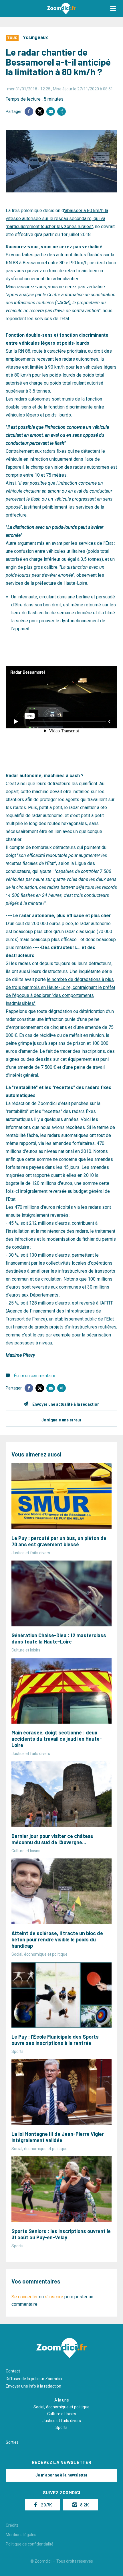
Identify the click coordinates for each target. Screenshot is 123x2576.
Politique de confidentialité (30, 2544)
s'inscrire (54, 2297)
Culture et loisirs (62, 2414)
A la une (62, 2400)
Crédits (12, 2525)
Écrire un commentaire (35, 1376)
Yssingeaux (35, 37)
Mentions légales (21, 2535)
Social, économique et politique (61, 2407)
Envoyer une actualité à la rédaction (66, 1404)
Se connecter (25, 2297)
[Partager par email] (51, 111)
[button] (113, 9)
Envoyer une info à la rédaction (33, 2386)
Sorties (12, 2442)
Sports (61, 2427)
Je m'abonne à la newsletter (61, 2475)
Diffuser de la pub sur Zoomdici (34, 2379)
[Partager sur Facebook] (29, 111)
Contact (13, 2371)
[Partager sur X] (40, 111)
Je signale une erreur (61, 1420)
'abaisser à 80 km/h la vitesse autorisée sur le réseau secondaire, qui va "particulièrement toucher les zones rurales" (57, 219)
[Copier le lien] (61, 111)
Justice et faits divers (62, 2421)
